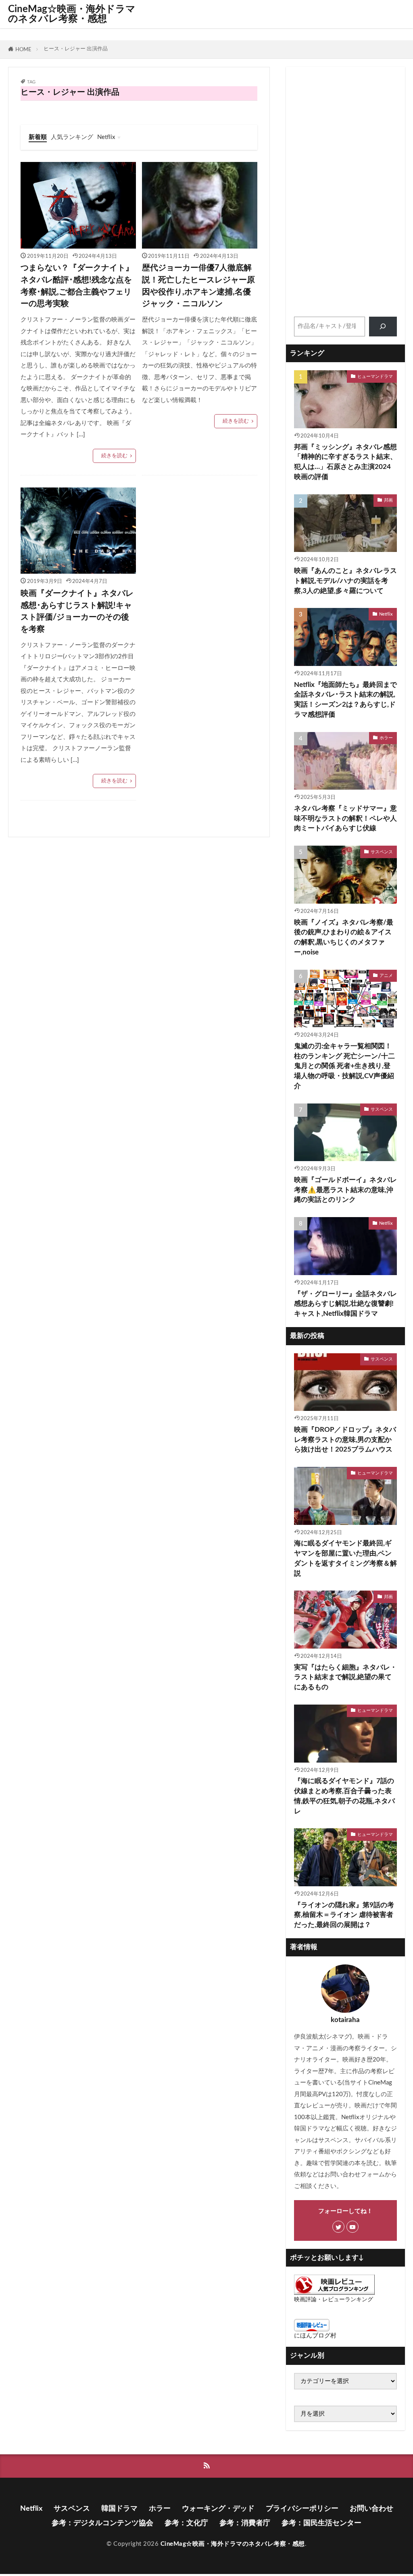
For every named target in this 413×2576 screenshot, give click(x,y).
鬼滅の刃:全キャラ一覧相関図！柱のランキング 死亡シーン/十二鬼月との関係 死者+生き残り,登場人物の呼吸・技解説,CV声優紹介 (344, 1066)
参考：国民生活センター (321, 2523)
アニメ (386, 976)
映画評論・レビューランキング (334, 2300)
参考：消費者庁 (245, 2523)
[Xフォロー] (338, 2227)
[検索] (383, 327)
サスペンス (382, 852)
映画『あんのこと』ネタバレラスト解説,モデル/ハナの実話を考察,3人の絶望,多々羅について (345, 581)
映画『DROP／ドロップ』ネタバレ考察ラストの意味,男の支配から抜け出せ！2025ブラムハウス (345, 1440)
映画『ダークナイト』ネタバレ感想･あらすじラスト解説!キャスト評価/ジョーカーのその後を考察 (77, 611)
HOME (23, 50)
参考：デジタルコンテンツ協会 (102, 2523)
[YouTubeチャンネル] (353, 2227)
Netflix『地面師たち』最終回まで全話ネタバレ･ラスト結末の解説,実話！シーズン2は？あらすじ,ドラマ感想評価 (345, 700)
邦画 (388, 500)
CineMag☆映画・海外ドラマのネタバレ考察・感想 (72, 14)
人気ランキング (72, 137)
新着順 (38, 137)
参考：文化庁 (186, 2523)
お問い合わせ (371, 2509)
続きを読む (114, 456)
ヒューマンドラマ (375, 376)
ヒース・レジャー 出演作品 (76, 49)
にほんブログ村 (315, 2336)
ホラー (386, 738)
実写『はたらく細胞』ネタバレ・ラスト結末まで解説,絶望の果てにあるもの (345, 1678)
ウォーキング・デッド (218, 2509)
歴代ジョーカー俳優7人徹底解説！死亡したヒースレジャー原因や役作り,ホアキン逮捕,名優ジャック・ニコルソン (198, 286)
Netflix (106, 137)
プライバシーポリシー (302, 2509)
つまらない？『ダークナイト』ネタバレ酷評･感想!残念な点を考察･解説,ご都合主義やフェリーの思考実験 (77, 286)
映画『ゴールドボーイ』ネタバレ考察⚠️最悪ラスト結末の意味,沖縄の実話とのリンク (345, 1190)
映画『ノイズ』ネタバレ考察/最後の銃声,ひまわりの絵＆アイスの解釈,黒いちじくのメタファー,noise (344, 937)
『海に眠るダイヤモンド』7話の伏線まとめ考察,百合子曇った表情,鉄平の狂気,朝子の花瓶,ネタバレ (344, 1796)
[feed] (207, 2466)
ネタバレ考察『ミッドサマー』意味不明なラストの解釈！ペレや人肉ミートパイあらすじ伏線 (345, 819)
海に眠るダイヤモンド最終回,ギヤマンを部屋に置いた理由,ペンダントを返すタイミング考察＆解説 (345, 1558)
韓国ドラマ (119, 2509)
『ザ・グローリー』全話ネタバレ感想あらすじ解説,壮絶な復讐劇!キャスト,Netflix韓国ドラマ (345, 1304)
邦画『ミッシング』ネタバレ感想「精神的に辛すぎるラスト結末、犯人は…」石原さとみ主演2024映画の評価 (345, 462)
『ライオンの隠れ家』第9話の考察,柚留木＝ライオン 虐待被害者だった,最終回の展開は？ (344, 1915)
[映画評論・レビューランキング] (334, 2293)
